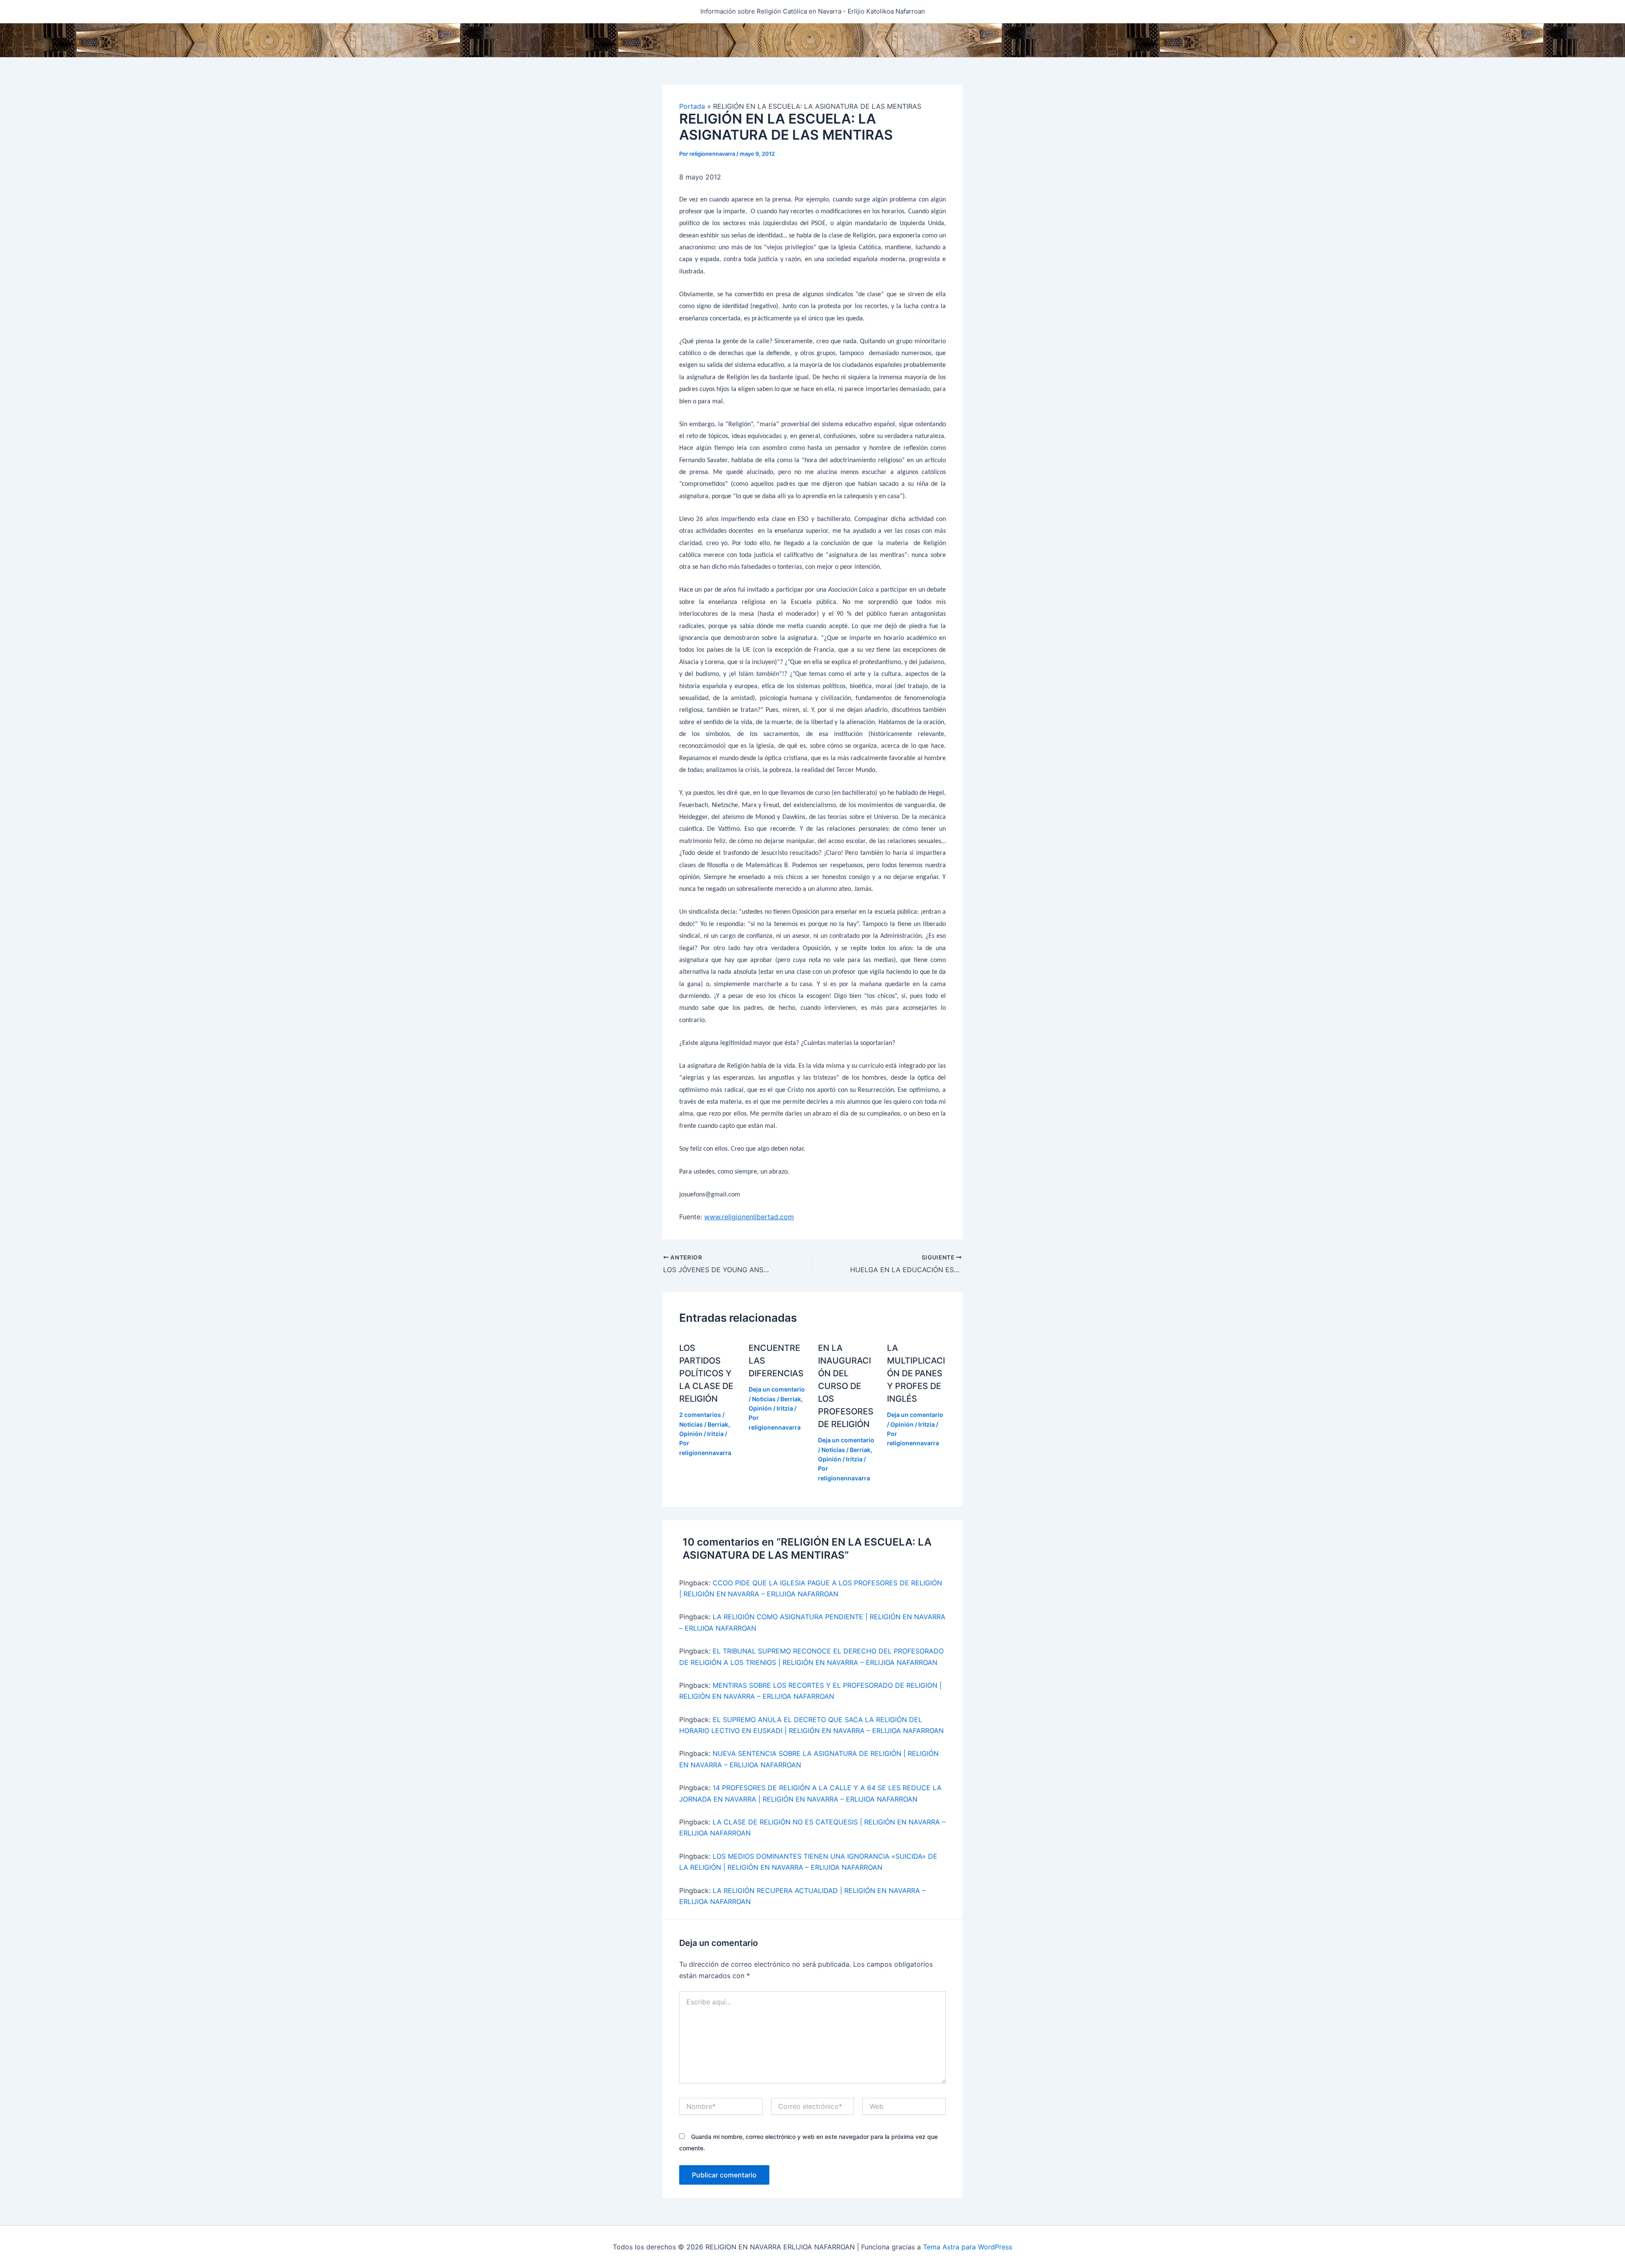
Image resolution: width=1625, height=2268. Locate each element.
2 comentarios (700, 1415)
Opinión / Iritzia (701, 1434)
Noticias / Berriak (704, 1424)
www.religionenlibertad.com (749, 1217)
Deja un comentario (777, 1389)
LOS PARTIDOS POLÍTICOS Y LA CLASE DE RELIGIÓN (706, 1373)
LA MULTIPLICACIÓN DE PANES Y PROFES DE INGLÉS (916, 1373)
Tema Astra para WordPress (968, 2247)
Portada (692, 106)
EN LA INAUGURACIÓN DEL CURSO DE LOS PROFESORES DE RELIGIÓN (846, 1386)
